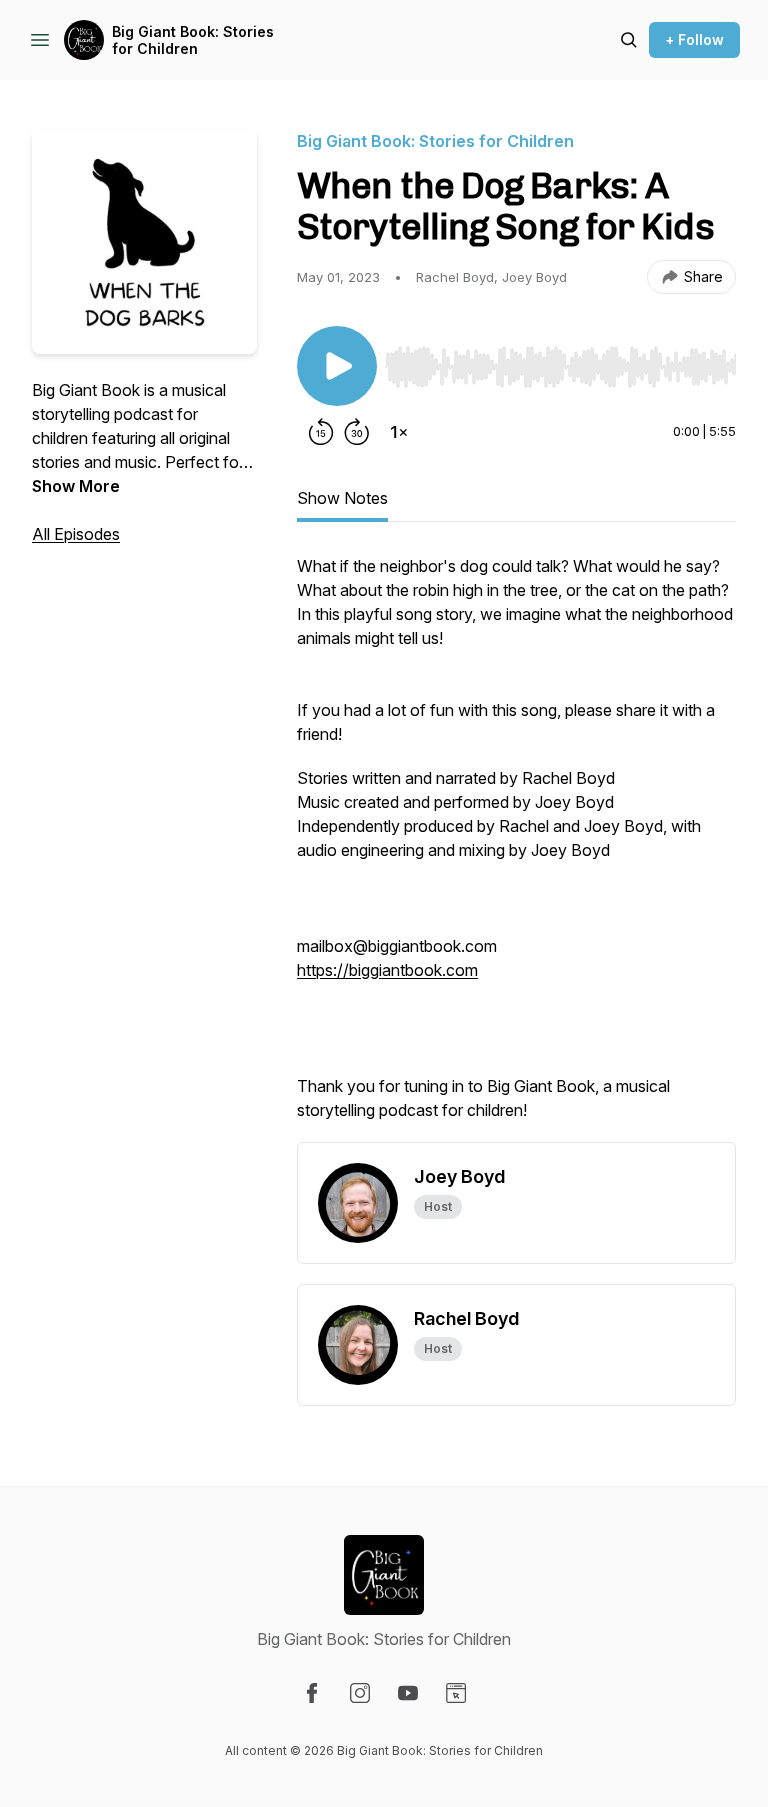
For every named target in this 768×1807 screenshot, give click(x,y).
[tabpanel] (516, 848)
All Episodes (76, 534)
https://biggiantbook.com (387, 970)
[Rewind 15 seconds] (321, 432)
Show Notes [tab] (342, 498)
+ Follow (694, 39)
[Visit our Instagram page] (360, 1693)
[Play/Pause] (337, 366)
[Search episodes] (629, 40)
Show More (76, 486)
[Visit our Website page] (456, 1693)
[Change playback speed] (399, 432)
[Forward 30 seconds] (357, 432)
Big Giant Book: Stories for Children (193, 40)
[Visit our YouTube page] (408, 1693)
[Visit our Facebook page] (312, 1693)
